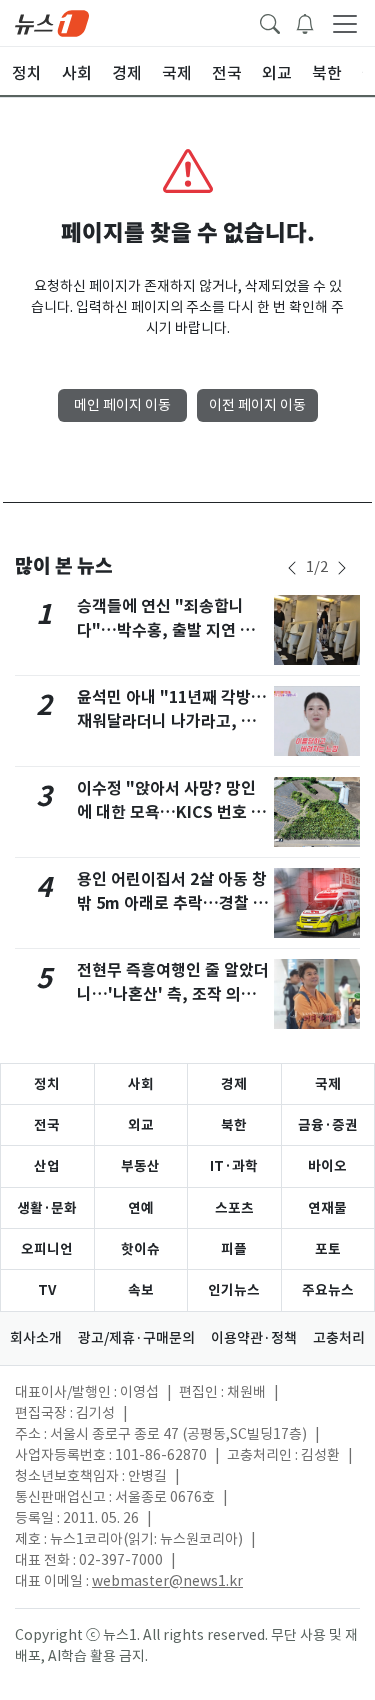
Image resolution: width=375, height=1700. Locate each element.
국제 (328, 1084)
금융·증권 (328, 1125)
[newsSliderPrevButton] (292, 568)
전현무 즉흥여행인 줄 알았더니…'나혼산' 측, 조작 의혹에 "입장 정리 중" (173, 994)
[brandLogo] (52, 22)
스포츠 (234, 1208)
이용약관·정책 (254, 1338)
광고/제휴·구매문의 (136, 1338)
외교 (141, 1125)
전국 (47, 1125)
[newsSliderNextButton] (342, 568)
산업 (47, 1166)
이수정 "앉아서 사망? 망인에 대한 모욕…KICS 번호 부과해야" (171, 812)
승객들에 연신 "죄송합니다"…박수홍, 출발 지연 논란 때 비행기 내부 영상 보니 (173, 630)
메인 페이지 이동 (122, 405)
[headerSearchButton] (270, 22)
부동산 (140, 1166)
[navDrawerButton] (345, 23)
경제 (234, 1084)
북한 (234, 1125)
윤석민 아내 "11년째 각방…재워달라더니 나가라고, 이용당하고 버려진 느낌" (172, 721)
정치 (47, 1084)
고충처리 (339, 1338)
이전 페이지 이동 (257, 405)
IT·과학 (234, 1166)
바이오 (327, 1166)
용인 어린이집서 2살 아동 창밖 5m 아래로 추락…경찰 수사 (172, 903)
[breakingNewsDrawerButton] (305, 22)
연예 (141, 1208)
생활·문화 (47, 1208)
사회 (141, 1084)
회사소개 (36, 1338)
